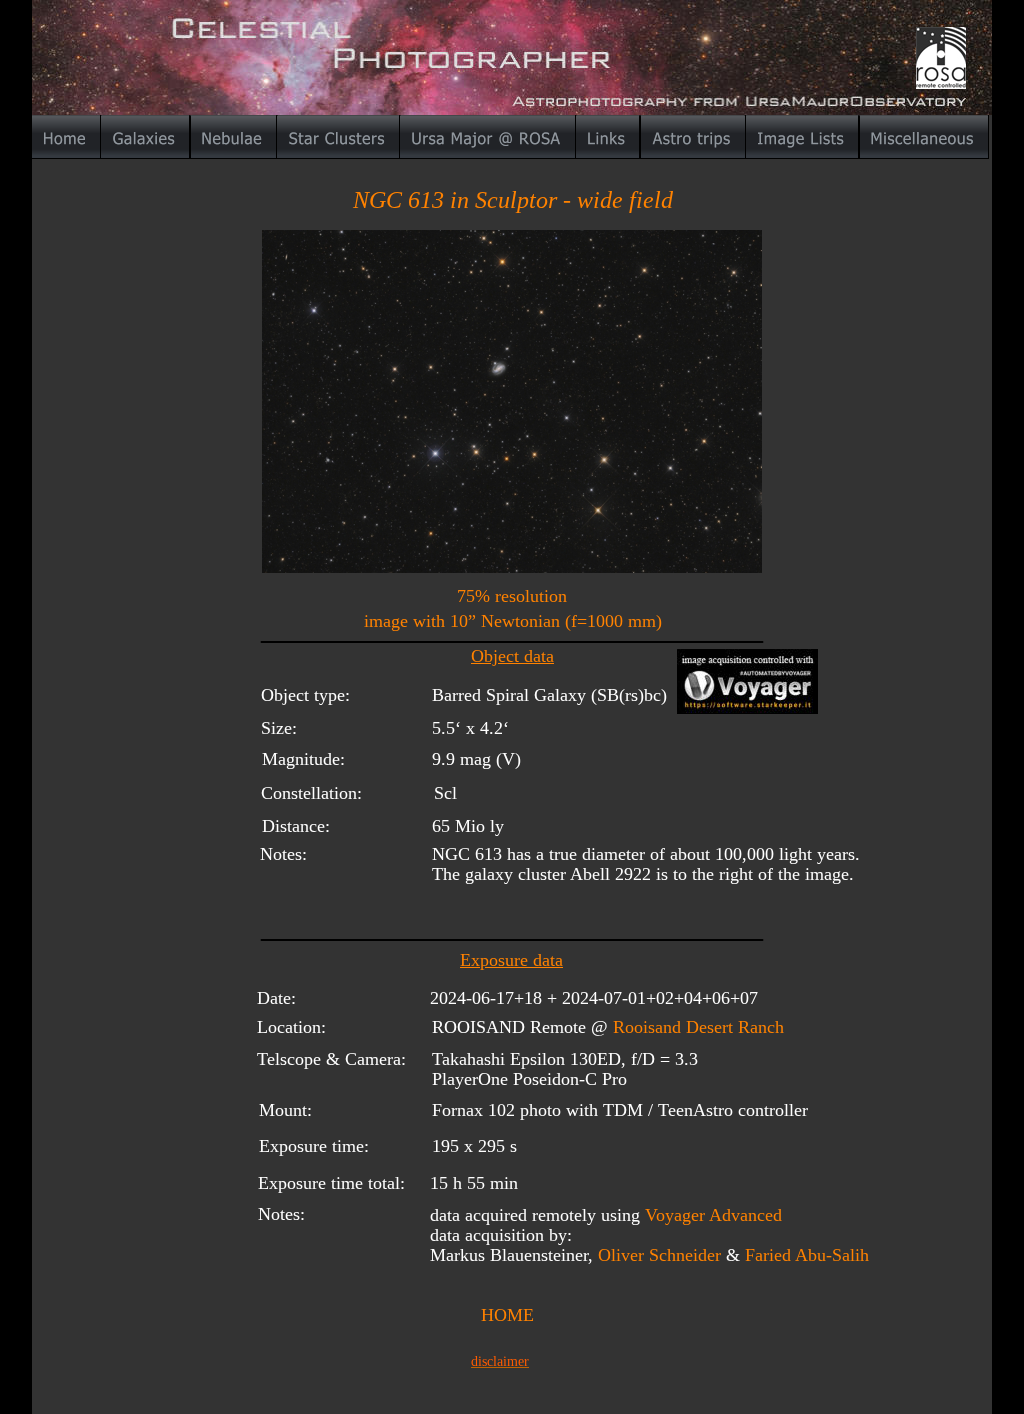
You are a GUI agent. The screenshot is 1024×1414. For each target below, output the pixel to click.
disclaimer (500, 1361)
